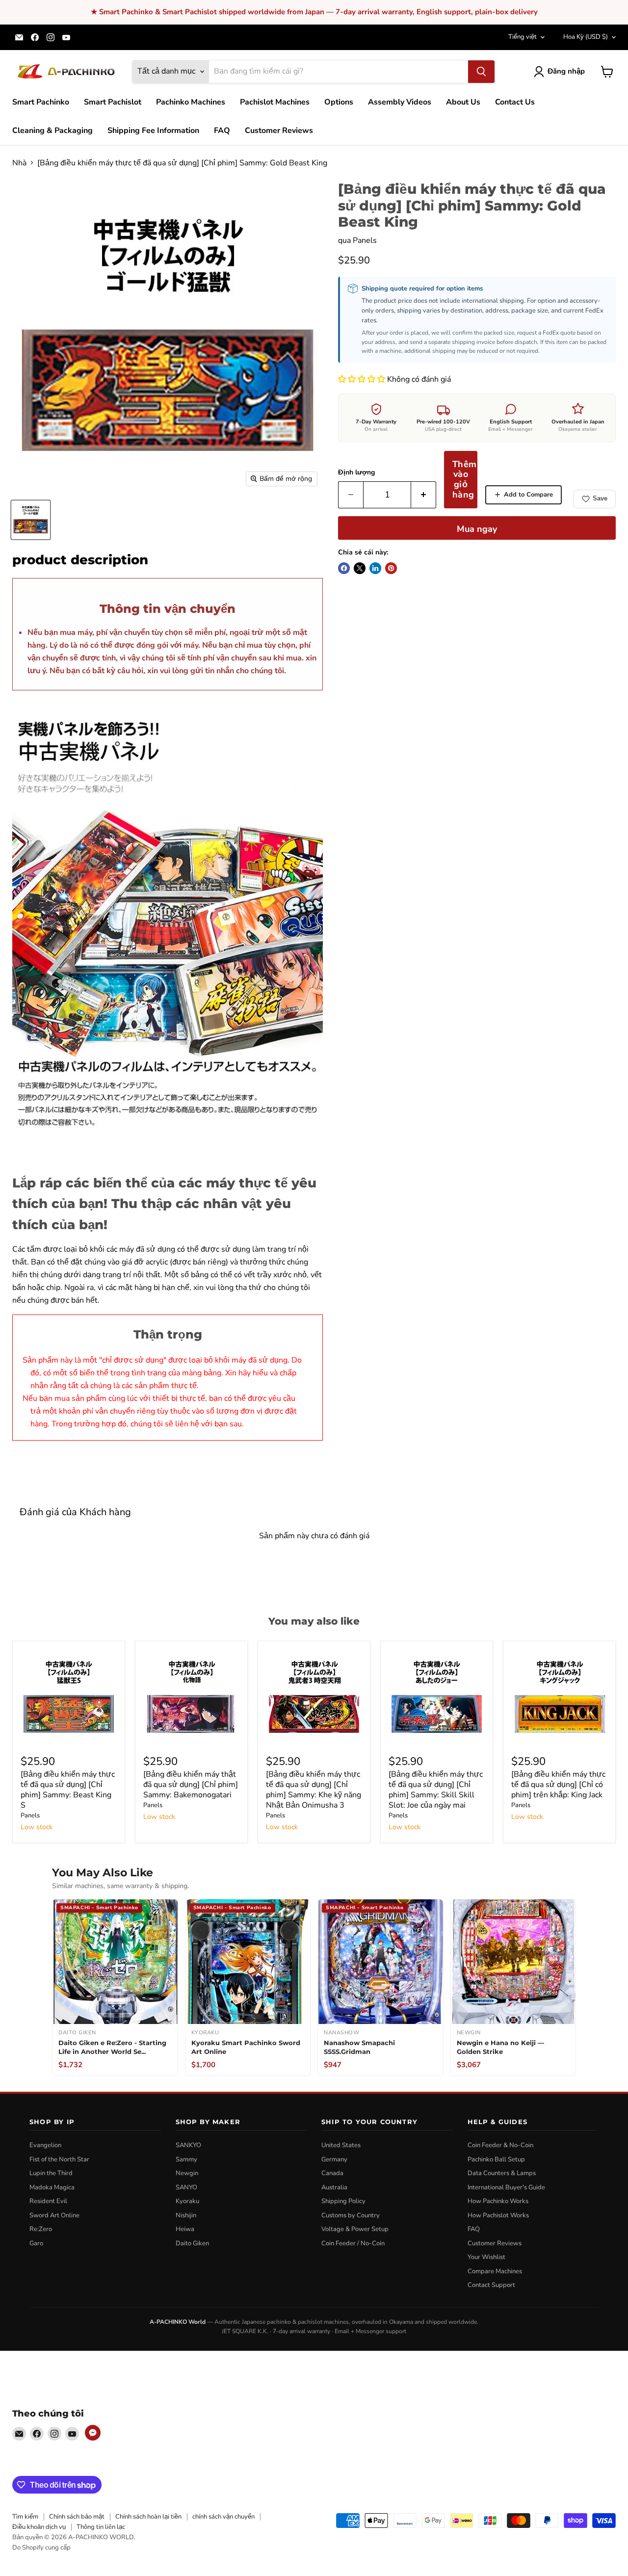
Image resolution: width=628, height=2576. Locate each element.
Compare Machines (495, 2271)
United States (341, 2145)
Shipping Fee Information (153, 131)
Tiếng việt (523, 37)
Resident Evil (48, 2201)
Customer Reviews (279, 131)
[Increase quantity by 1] (424, 495)
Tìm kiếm (25, 2517)
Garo (36, 2243)
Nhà (19, 163)
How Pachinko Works (498, 2201)
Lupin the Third (51, 2173)
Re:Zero (41, 2229)
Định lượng (356, 473)
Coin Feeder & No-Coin (500, 2145)
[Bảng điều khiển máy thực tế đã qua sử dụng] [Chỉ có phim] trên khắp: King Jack (558, 1785)
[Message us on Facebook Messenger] (93, 2433)
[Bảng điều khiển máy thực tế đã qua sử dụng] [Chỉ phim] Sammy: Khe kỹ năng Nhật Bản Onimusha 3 (314, 1790)
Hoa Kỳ (586, 37)
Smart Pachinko (41, 102)
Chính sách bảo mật (77, 2517)
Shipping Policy (343, 2201)
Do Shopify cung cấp (41, 2548)
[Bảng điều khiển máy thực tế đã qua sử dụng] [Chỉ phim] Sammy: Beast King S (68, 1790)
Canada (332, 2173)
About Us (463, 102)
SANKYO (188, 2145)
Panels (365, 240)
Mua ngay (477, 529)
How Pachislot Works (498, 2215)
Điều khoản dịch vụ (39, 2527)
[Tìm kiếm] (481, 72)
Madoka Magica (52, 2187)
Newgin (187, 2173)
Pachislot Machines (275, 102)
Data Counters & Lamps (502, 2173)
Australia (334, 2187)
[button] (363, 379)
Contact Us (515, 102)
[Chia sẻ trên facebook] (344, 568)
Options (339, 102)
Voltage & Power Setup (355, 2229)
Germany (334, 2159)
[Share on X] (360, 568)
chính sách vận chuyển (223, 2517)
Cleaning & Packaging (52, 131)
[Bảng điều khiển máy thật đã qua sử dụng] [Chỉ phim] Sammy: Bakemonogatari (191, 1785)
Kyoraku (187, 2201)
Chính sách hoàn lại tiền (148, 2517)
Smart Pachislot (113, 102)
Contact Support (491, 2285)
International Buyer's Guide (506, 2187)
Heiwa (185, 2229)
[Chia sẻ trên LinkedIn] (375, 568)
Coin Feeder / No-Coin (353, 2243)
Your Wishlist (486, 2257)
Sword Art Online (54, 2215)
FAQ (222, 131)
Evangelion (45, 2145)
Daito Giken (192, 2243)
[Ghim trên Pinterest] (391, 568)
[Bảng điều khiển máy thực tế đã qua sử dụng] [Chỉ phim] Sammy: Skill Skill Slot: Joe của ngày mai (436, 1790)
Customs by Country (351, 2215)
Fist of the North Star (59, 2159)
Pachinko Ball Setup (496, 2159)
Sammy (186, 2159)
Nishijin (186, 2215)
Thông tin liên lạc (101, 2527)
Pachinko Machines (191, 102)
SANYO (186, 2187)
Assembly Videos (400, 102)
